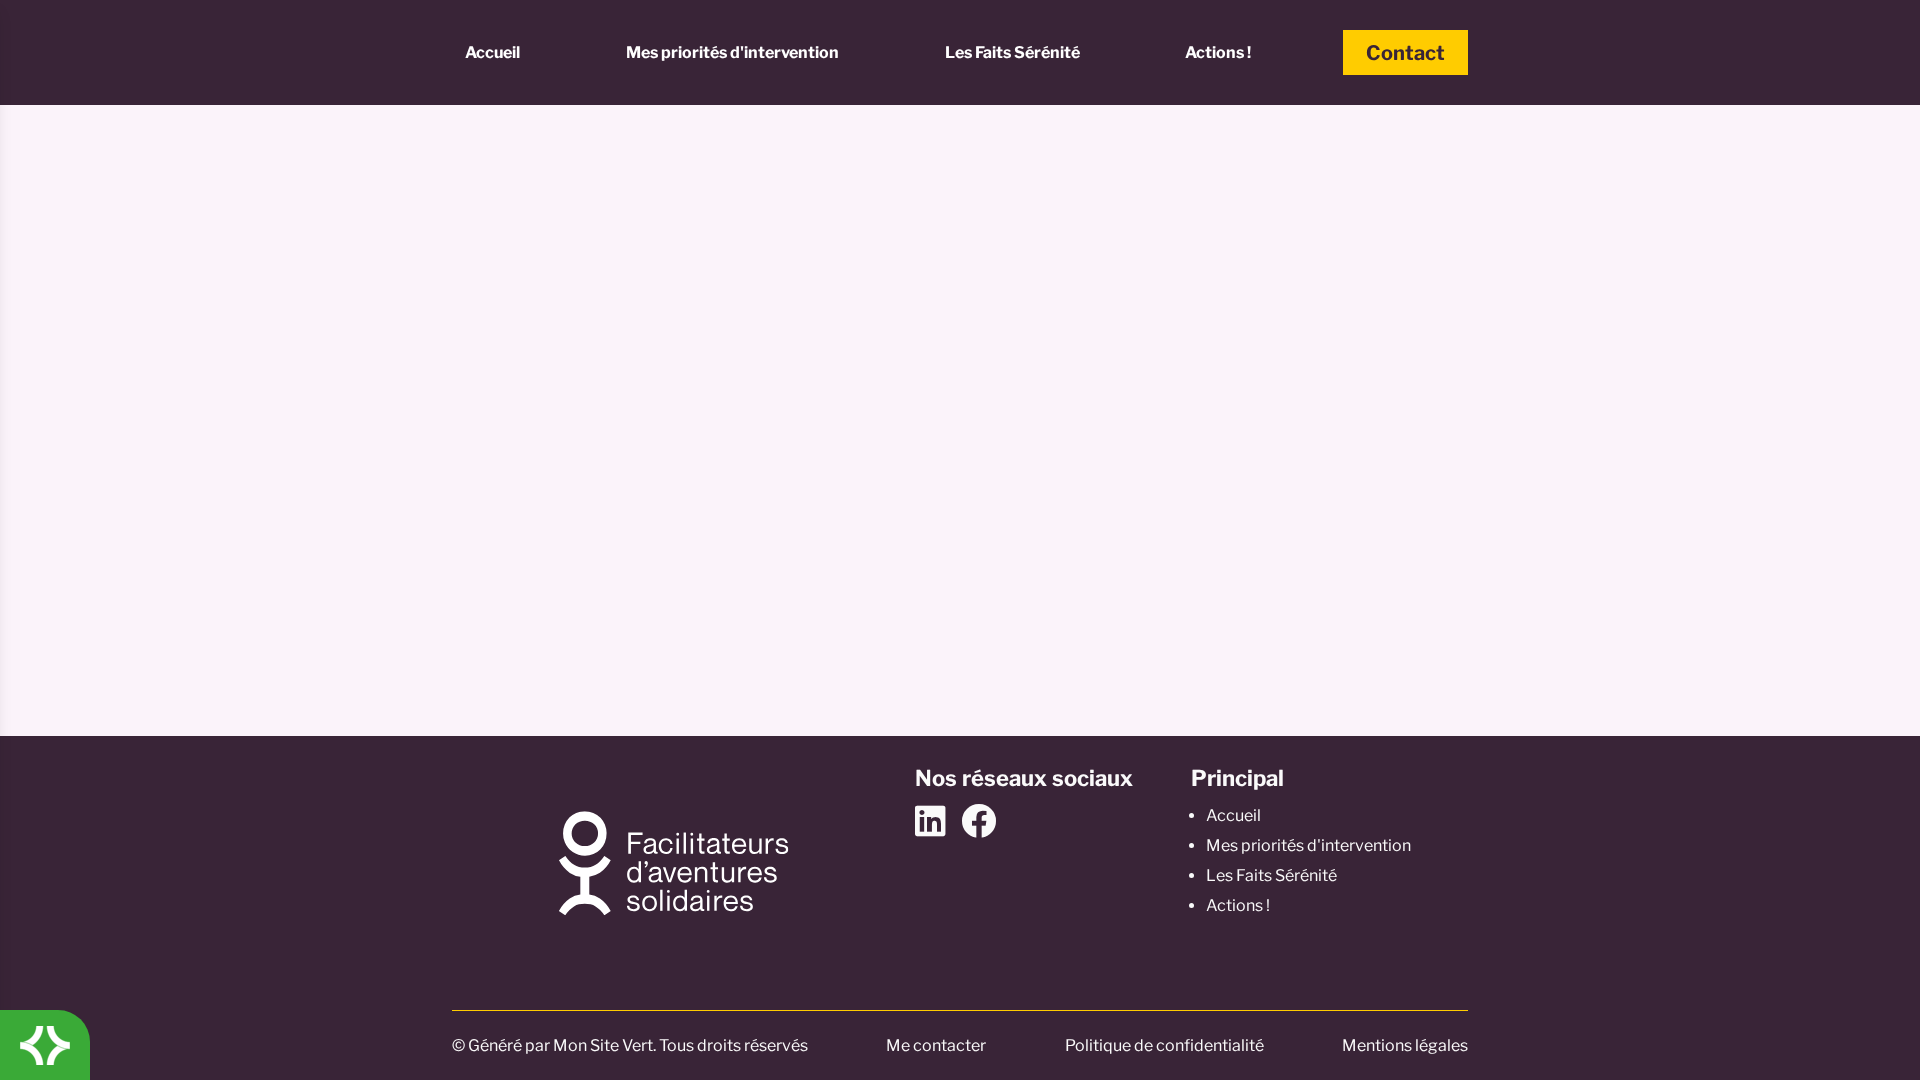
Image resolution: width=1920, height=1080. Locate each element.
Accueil (492, 52)
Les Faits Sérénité (1012, 52)
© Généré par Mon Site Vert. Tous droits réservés (630, 1045)
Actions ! (1218, 52)
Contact (1405, 53)
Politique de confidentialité (1164, 1045)
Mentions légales (1405, 1045)
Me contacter (936, 1045)
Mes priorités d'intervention (732, 52)
